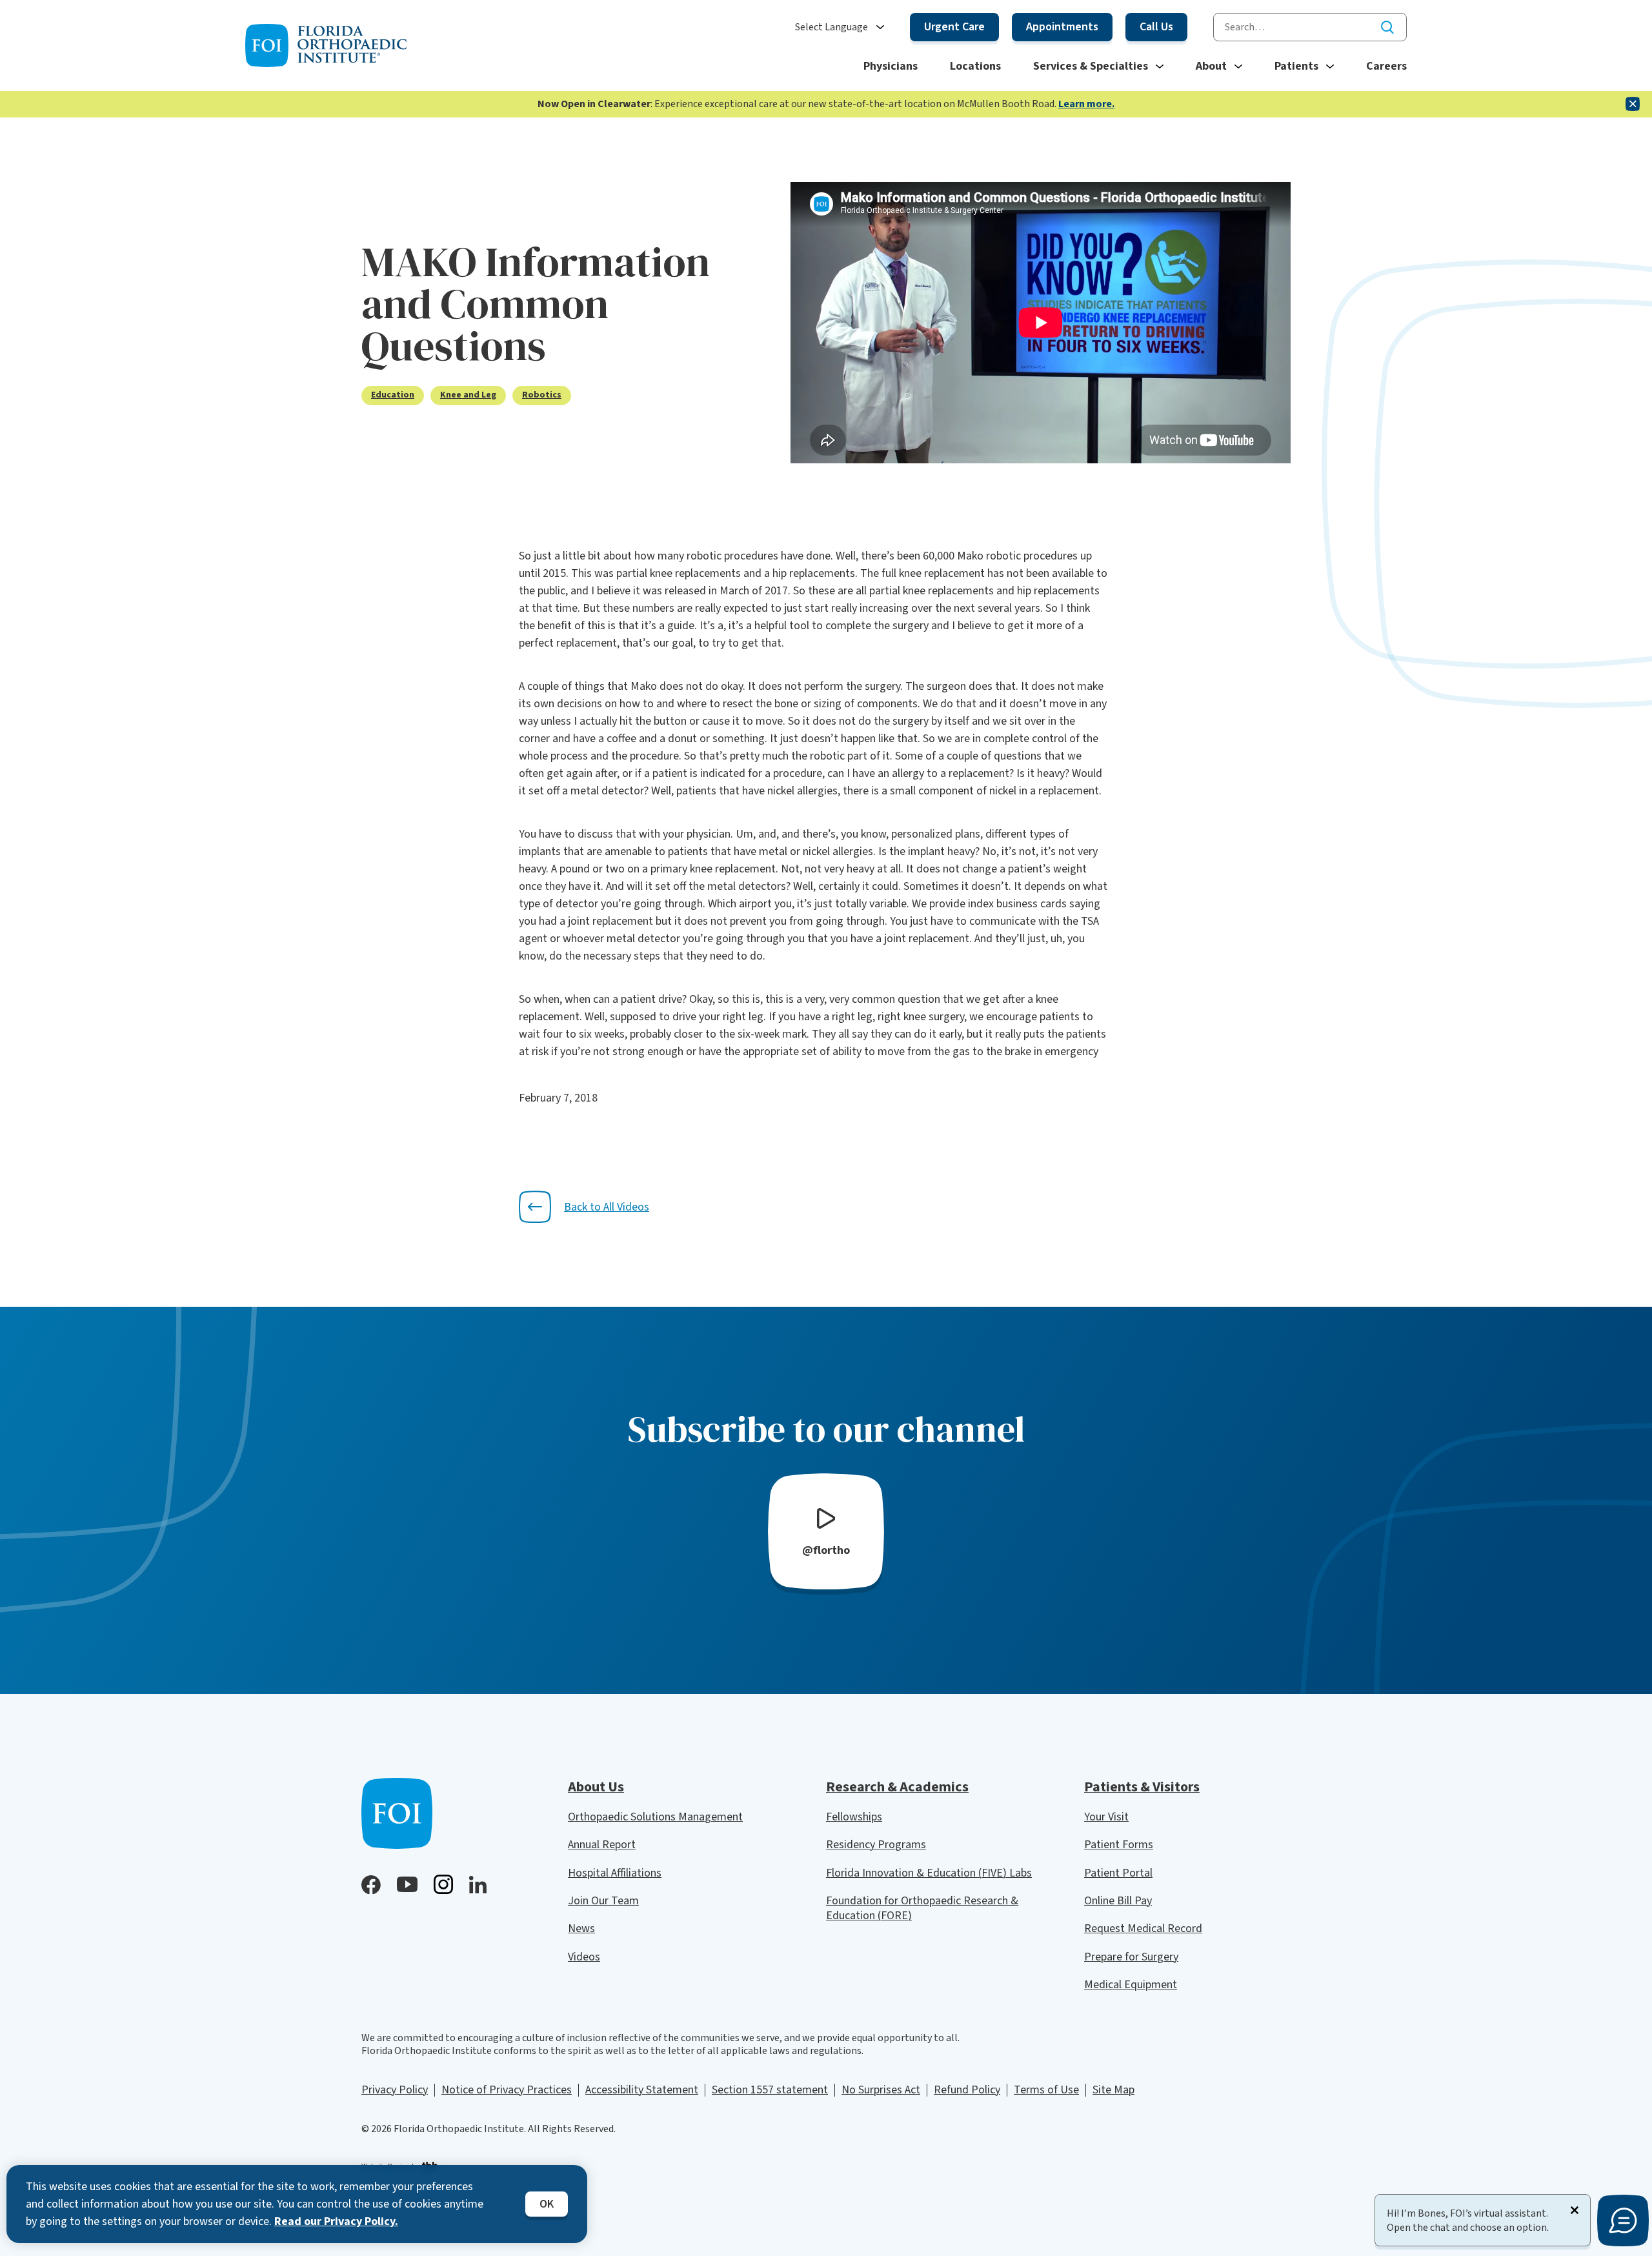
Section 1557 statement (770, 2090)
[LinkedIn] (478, 1885)
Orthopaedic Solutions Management (655, 1817)
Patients (1296, 66)
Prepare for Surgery (1131, 1957)
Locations (975, 66)
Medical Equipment (1131, 1985)
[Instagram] (443, 1884)
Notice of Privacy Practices (507, 2090)
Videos (584, 1957)
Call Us (1156, 27)
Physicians (891, 66)
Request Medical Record (1143, 1929)
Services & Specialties (1091, 66)
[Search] (1387, 27)
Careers (1386, 66)
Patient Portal (1118, 1873)
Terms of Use (1046, 2090)
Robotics (542, 395)
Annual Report (602, 1845)
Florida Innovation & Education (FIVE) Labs (929, 1873)
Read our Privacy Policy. (336, 2221)
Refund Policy (967, 2090)
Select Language (831, 27)
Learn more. (1086, 104)
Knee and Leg (468, 395)
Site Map (1113, 2090)
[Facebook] (371, 1885)
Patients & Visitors (1142, 1787)
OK (547, 2204)
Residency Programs (876, 1845)
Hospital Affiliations (615, 1873)
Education (393, 395)
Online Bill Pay (1118, 1901)
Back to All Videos (607, 1207)
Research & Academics (897, 1787)
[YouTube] (407, 1884)
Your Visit (1106, 1817)
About (1211, 66)
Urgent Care (954, 27)
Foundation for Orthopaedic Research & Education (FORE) (922, 1908)
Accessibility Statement (642, 2090)
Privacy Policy (395, 2090)
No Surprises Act (881, 2090)
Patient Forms (1119, 1845)
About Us (596, 1787)
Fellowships (854, 1817)
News (581, 1929)
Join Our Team (603, 1901)
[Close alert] (1633, 104)
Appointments (1062, 27)
